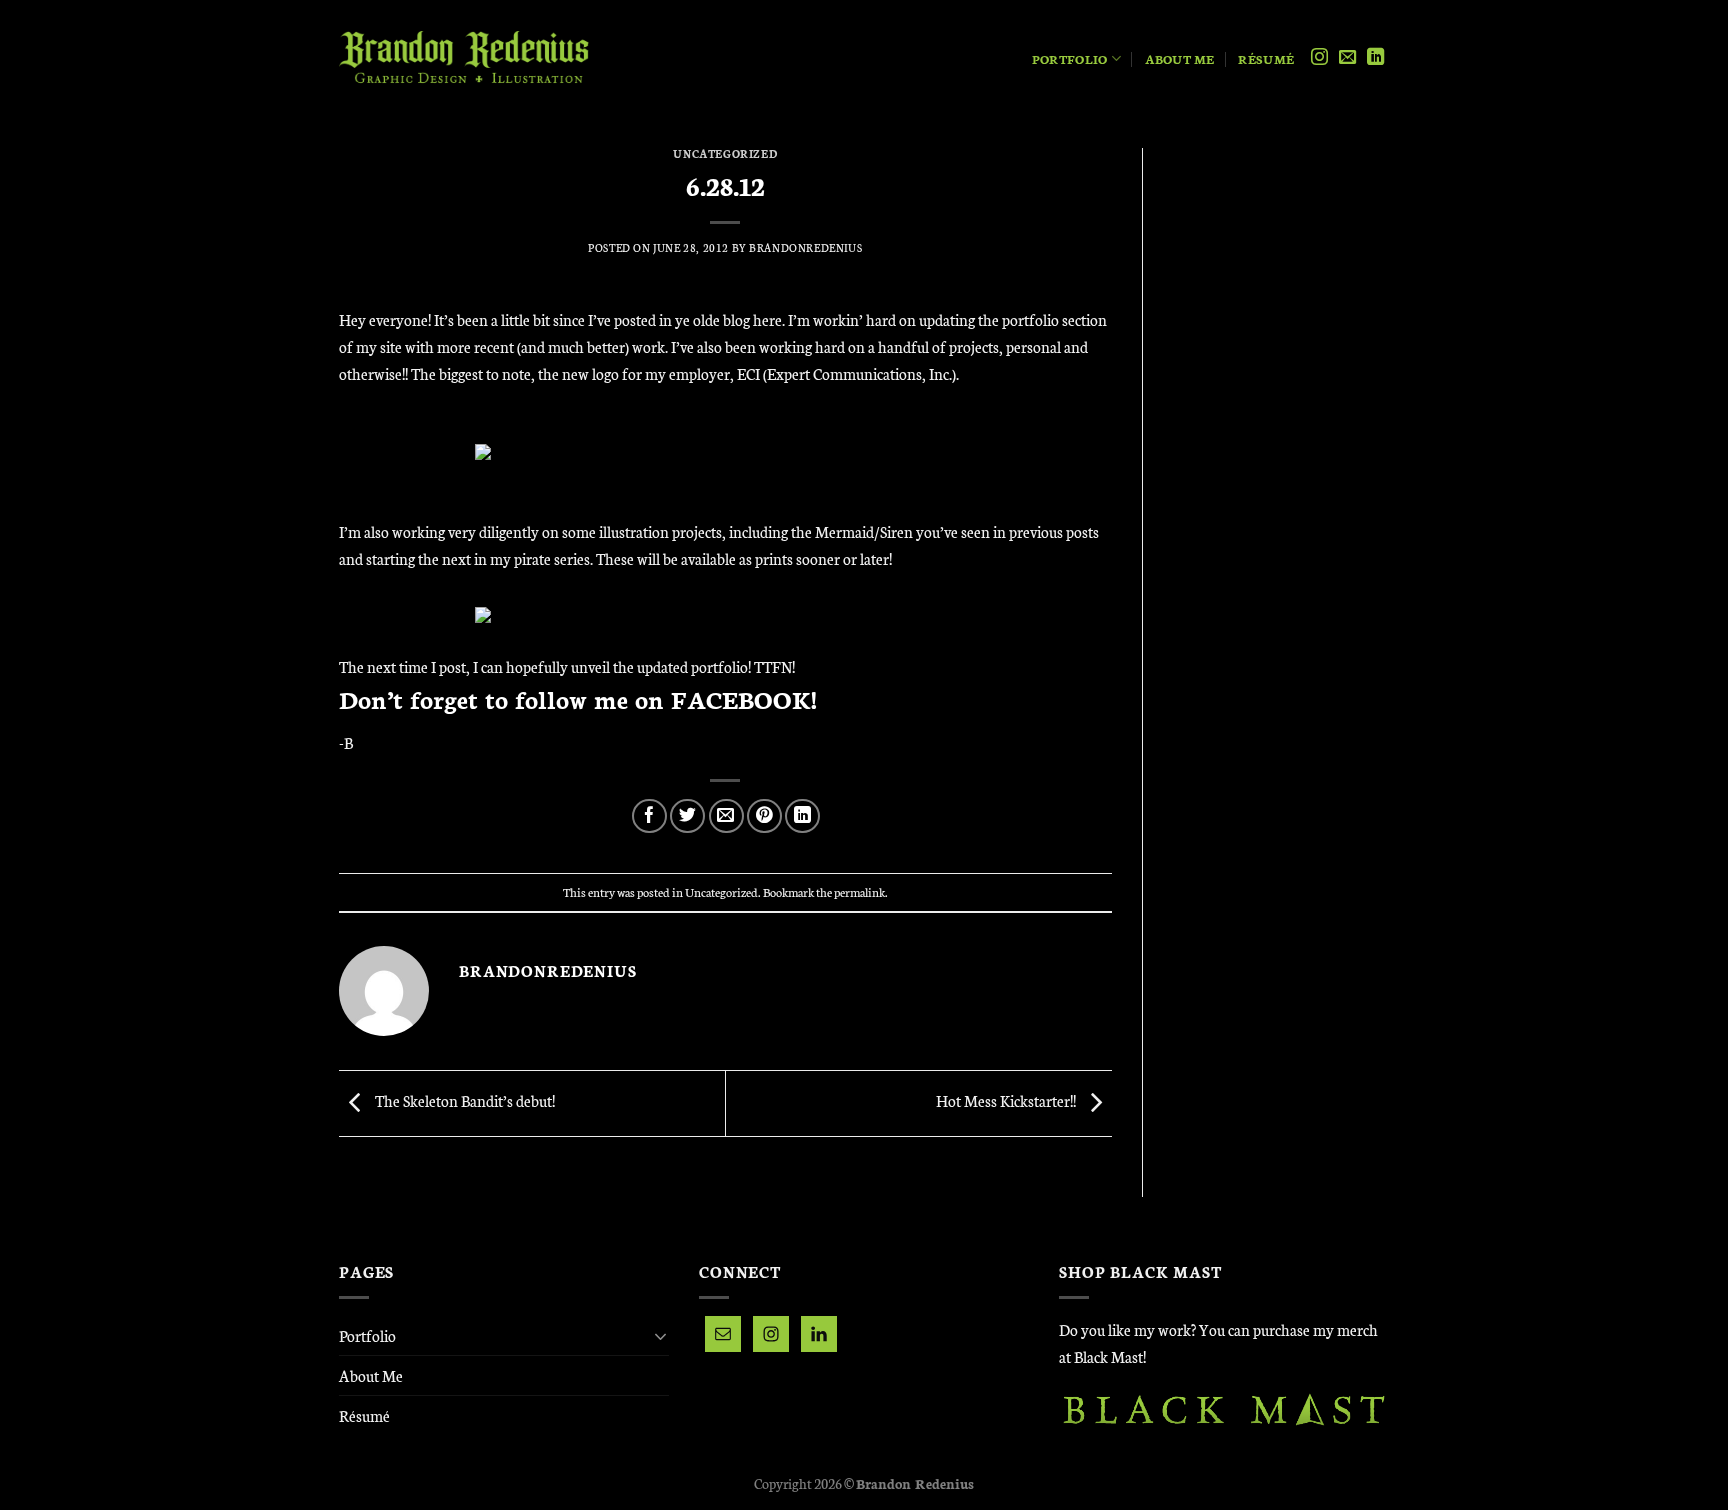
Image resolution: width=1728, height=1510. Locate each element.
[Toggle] (661, 1336)
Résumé (1266, 58)
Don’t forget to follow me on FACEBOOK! (578, 698)
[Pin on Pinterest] (764, 816)
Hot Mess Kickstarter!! (1007, 1101)
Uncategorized (725, 153)
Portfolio (1069, 58)
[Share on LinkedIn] (802, 816)
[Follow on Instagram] (1319, 58)
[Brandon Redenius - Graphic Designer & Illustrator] (464, 58)
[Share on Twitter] (687, 816)
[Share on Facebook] (649, 816)
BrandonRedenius (805, 247)
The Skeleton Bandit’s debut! (463, 1101)
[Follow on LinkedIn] (1375, 58)
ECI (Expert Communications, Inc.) (846, 373)
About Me (1180, 58)
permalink (859, 891)
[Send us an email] (1347, 58)
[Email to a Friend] (726, 816)
